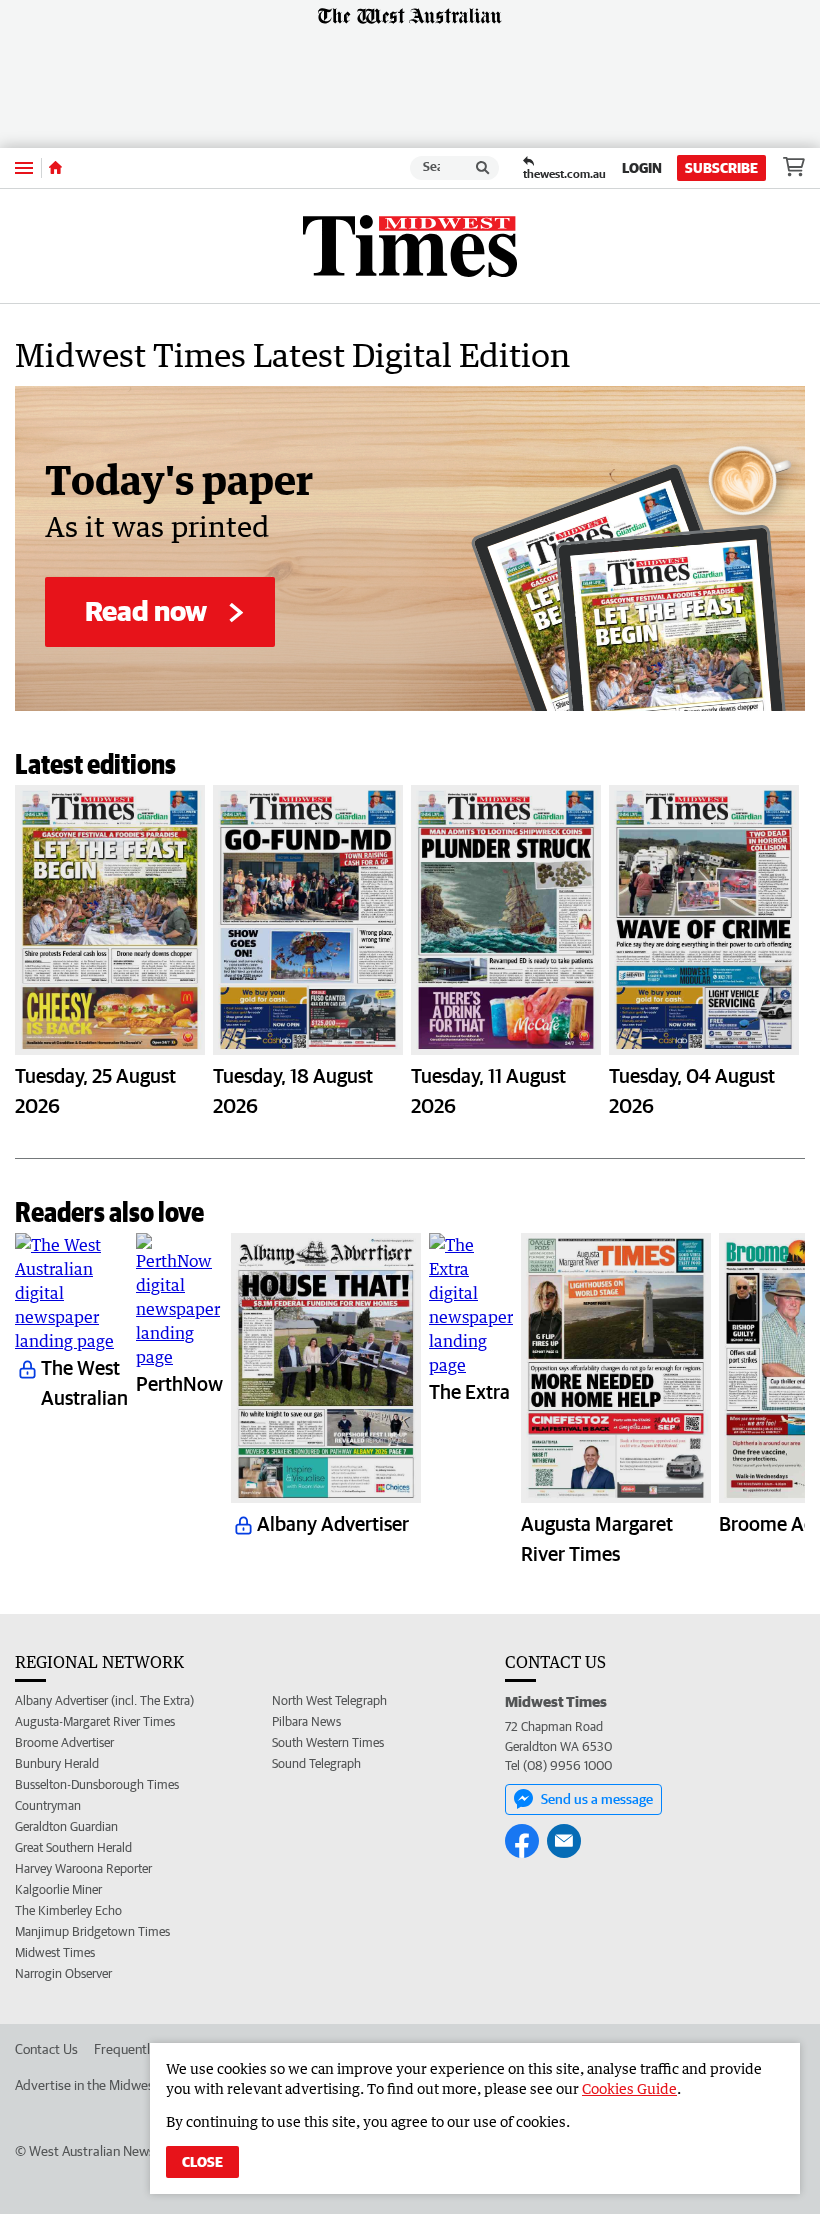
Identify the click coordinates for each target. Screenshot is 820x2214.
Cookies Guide (629, 2088)
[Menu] (24, 167)
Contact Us (46, 2049)
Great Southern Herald (73, 1847)
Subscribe (721, 168)
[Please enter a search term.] (483, 168)
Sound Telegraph (316, 1763)
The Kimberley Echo (68, 1910)
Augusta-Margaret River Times (95, 1721)
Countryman (48, 1805)
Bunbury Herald (57, 1763)
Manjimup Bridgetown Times (92, 1931)
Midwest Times (55, 1952)
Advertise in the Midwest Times (106, 2085)
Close (202, 2162)
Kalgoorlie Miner (58, 1889)
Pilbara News (306, 1721)
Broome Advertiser (64, 1742)
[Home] (55, 168)
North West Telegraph (329, 1700)
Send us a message (597, 1799)
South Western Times (328, 1742)
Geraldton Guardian (66, 1826)
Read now (146, 610)
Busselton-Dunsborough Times (97, 1784)
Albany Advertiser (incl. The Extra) (104, 1700)
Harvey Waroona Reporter (83, 1868)
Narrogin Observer (63, 1973)
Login (642, 168)
